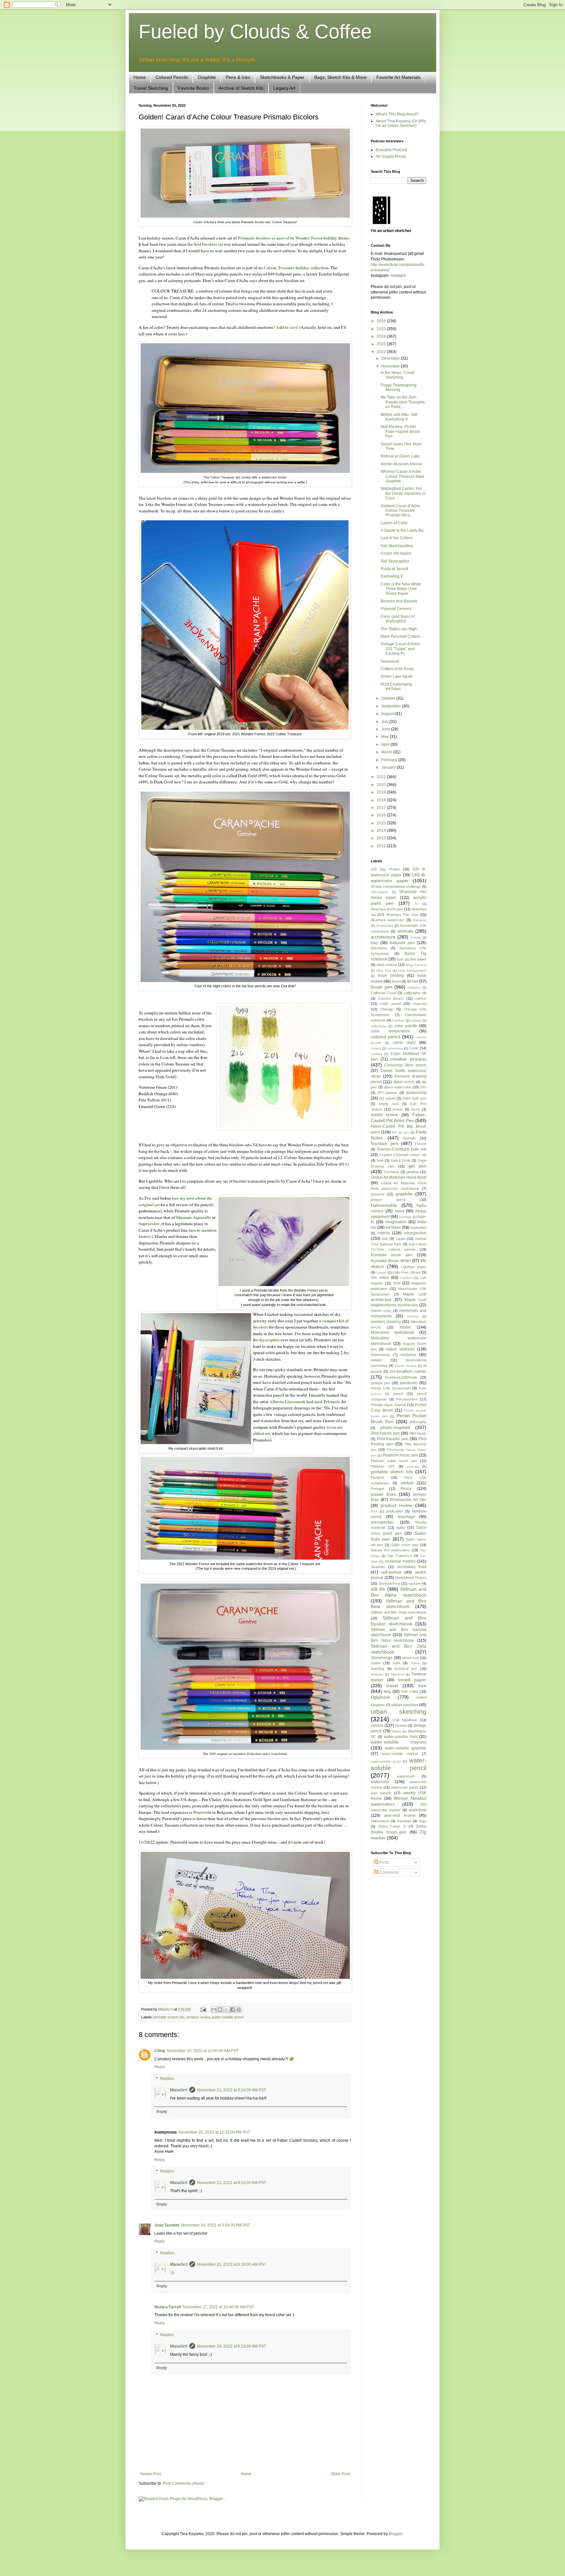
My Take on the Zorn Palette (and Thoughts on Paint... (403, 402)
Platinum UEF (383, 1466)
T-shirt (415, 1663)
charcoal (419, 1004)
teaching (377, 1669)
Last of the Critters (397, 538)
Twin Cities (410, 1691)
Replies (167, 2079)
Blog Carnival (416, 965)
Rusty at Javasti (394, 569)
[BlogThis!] (220, 2010)
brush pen (382, 987)
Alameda (420, 920)
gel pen (417, 1166)
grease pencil (388, 1200)
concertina (395, 1048)
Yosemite (404, 1821)
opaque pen (380, 1383)
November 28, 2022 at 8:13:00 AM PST (232, 2346)
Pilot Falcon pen (385, 1433)
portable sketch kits (169, 2017)
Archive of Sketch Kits (241, 88)
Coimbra (398, 1020)
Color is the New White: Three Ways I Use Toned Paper (401, 589)
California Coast (384, 993)
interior (384, 1233)
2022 (382, 352)
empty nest (389, 1104)
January (389, 767)
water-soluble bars (401, 1737)
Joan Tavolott (167, 2225)
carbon (421, 998)
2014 (382, 831)
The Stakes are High (399, 629)
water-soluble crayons (399, 1742)
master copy (381, 1311)
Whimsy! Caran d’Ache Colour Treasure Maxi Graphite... (402, 476)
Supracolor (149, 1224)
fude (380, 1160)
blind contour (387, 965)
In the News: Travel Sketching (398, 375)
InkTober (393, 1227)
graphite (404, 1194)
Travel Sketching (151, 88)
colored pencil (385, 1037)
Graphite (207, 77)
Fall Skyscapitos (395, 561)
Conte (414, 1048)
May (385, 737)
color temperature (391, 1031)
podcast (413, 1467)
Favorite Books (193, 88)
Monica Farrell (168, 2307)
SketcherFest (389, 1583)
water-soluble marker (400, 1754)
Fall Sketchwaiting (397, 546)
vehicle (377, 1726)
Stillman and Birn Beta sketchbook (399, 1604)
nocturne (408, 1355)
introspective (415, 1233)
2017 (382, 808)
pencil (398, 1394)
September (392, 706)
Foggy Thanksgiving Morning (399, 387)
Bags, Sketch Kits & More (340, 77)
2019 (382, 792)
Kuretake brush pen (392, 1255)
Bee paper (418, 959)
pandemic (409, 1383)
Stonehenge (382, 1658)
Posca (406, 1489)
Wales (396, 1731)
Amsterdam (385, 926)
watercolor (380, 1782)
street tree (411, 1658)
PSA (374, 1511)
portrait (407, 1483)
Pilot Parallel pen (393, 1439)
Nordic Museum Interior (401, 464)
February (390, 760)
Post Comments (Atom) (183, 2483)
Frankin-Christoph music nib (403, 1155)
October (389, 698)
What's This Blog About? (397, 114)
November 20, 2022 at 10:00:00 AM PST (203, 2051)
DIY (423, 1087)
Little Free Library (407, 1272)
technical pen (406, 1669)
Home (140, 77)
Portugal (377, 1489)
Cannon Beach (391, 998)
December (391, 358)
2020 (382, 785)
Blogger (396, 2534)
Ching (160, 2051)
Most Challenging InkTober (396, 687)
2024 (382, 336)
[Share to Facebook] (232, 2010)
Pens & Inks (238, 77)
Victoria (401, 1726)
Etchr (416, 1109)
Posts (384, 1862)
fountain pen (385, 1143)
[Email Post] (203, 2009)
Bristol (413, 981)
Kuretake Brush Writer (391, 1261)
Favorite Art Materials (398, 77)
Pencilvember (407, 1399)
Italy (385, 1239)
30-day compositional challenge (396, 886)
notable (377, 1360)
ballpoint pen (402, 943)
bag (374, 943)
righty (401, 1528)
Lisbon (381, 1272)
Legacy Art (284, 88)
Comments (388, 1872)
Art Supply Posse (391, 156)
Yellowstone (380, 1821)
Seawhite (378, 1567)
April (386, 744)
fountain (409, 1138)
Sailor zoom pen (405, 1545)
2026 (382, 321)
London (406, 1278)
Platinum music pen (401, 1455)
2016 (382, 815)
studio (376, 1663)
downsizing (416, 1093)
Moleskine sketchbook (393, 1333)
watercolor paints (405, 1787)
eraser (398, 1109)
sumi (396, 1663)
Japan (401, 1239)
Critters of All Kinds (397, 669)
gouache (378, 1194)
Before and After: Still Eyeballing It (399, 417)
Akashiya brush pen (387, 909)
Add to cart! (287, 327)
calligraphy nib (415, 993)
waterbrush (406, 1776)
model (405, 1327)
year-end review (400, 1816)
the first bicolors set (205, 244)
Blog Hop (384, 970)
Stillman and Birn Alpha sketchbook (399, 1592)
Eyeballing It (392, 576)
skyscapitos (269, 1340)
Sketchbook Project (411, 1578)
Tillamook (397, 1674)
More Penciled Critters (400, 636)
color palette (406, 1026)
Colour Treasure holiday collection (296, 268)
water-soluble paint (386, 1761)
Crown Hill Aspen (396, 553)
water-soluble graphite (406, 1748)
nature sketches (400, 1349)
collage (416, 1020)
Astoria (416, 937)
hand (400, 1211)
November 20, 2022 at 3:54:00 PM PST (216, 2225)
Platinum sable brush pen (394, 1461)
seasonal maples (400, 1561)
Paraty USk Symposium (391, 1388)
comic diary (404, 1043)
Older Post (340, 2474)
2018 (382, 800)
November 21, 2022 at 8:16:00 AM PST (232, 2090)
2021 (382, 777)
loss (397, 1283)
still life (378, 1589)
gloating (412, 1172)
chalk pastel (390, 1004)
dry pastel (387, 1098)
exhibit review (384, 1115)
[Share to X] (226, 2010)
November (391, 366)
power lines (383, 1494)
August (388, 714)
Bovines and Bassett (399, 601)
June (386, 729)
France (421, 1144)
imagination (396, 1222)
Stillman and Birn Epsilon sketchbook (399, 1621)
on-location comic (408, 1371)
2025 (382, 329)
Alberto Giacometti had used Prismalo (305, 1402)
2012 (382, 846)
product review (198, 2017)
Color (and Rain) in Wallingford (398, 619)
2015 (382, 823)
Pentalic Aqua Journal (388, 1405)
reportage (406, 1517)
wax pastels (381, 1793)
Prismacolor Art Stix (408, 1500)
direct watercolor (398, 1087)
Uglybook (380, 1697)
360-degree (380, 892)
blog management (412, 970)
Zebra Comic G (392, 1826)
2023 (382, 344)
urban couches (405, 1705)
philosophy (418, 1422)
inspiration (418, 1227)
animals (405, 931)
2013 (382, 838)
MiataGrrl (179, 2090)
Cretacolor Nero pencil (405, 1065)
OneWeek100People (401, 1377)
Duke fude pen (414, 1098)
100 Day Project (385, 869)
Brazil (396, 981)
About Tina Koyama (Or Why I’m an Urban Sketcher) (401, 123)
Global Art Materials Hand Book (399, 1177)
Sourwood (390, 661)
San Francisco (400, 1556)
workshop (418, 1810)
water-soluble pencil (228, 2017)
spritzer (415, 1583)
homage (405, 1217)
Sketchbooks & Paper (282, 77)
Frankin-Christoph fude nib (402, 1149)
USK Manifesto (405, 1720)
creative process (408, 1059)
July (385, 722)
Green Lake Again (397, 676)
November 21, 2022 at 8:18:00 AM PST (232, 2264)
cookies (377, 1054)
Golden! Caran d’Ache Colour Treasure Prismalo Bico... (400, 511)
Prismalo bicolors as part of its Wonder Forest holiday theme (293, 238)
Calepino (414, 987)
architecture (383, 937)
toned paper (412, 1680)
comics (376, 1048)
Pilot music (418, 1433)
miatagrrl (398, 276)
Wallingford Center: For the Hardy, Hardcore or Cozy (403, 493)
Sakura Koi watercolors (390, 1550)
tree (422, 1686)
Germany (391, 1172)
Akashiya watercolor (387, 920)
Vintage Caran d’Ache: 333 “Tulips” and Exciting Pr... (401, 649)
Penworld (202, 1812)
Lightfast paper (414, 1267)
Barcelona (379, 948)
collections (379, 1026)
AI (416, 904)
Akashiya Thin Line (402, 915)
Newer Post (151, 2474)
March (387, 752)
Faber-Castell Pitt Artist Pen (399, 1118)
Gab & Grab (401, 1160)
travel (392, 1686)
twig (387, 1691)
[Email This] (214, 2010)
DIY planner (388, 1093)
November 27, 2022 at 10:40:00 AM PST (218, 2307)
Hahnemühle (384, 1205)
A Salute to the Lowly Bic (402, 530)
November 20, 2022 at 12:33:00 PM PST (214, 2132)
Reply (160, 2067)
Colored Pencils (172, 77)
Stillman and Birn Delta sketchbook (399, 1612)
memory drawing (386, 1322)
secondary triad (412, 1567)
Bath (400, 959)
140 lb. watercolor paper (399, 878)
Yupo (422, 1821)
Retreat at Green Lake (400, 456)
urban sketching (399, 1712)
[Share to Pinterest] (239, 2010)
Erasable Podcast (391, 150)
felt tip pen (401, 1132)
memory (413, 1316)
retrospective (382, 1522)
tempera (377, 1674)
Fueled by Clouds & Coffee (255, 32)
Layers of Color (394, 523)
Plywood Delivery (396, 609)
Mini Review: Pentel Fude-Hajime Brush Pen (400, 431)
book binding (391, 975)
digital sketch (404, 1082)
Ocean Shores (406, 1366)
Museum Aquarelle (193, 1217)
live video (380, 1278)
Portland (377, 1477)
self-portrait (391, 1572)
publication (394, 1511)
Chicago (387, 1009)
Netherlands (380, 1355)
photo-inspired (395, 1427)
